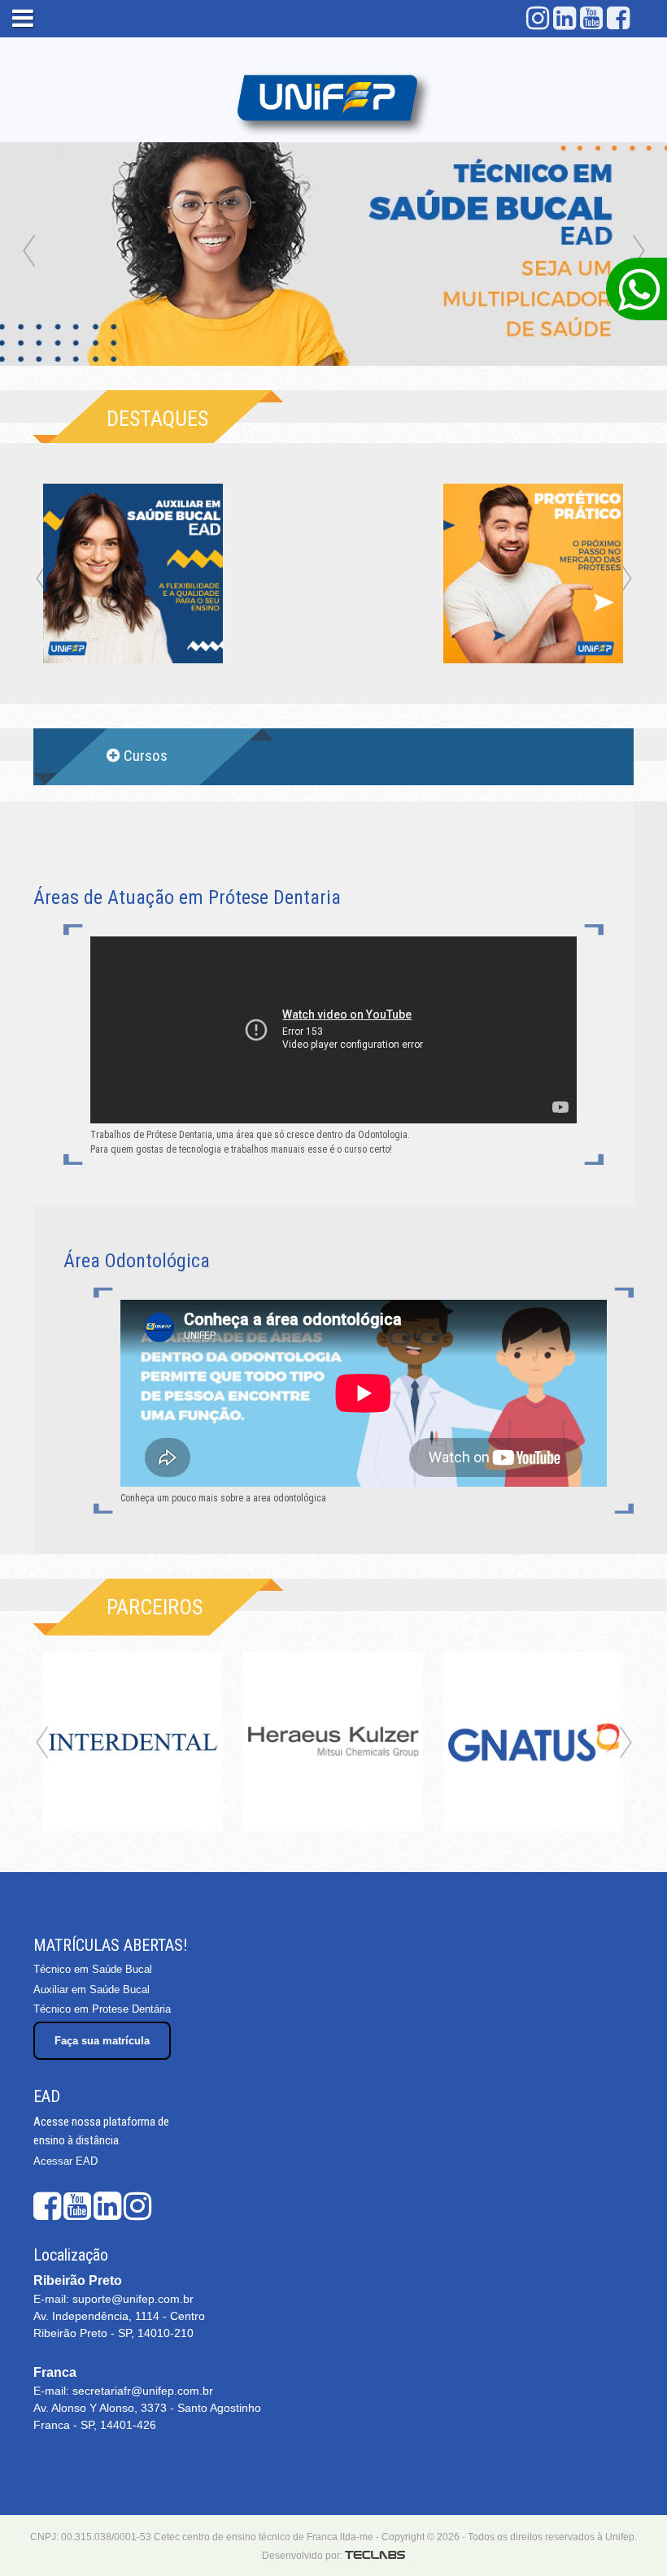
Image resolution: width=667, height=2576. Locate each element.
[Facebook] (618, 18)
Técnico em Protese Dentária (102, 2009)
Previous (28, 252)
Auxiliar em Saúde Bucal (92, 1990)
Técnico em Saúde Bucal (93, 1969)
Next (639, 252)
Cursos (146, 756)
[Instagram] (538, 18)
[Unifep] (333, 100)
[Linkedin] (565, 18)
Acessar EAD (65, 2161)
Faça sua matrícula (102, 2041)
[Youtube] (591, 18)
